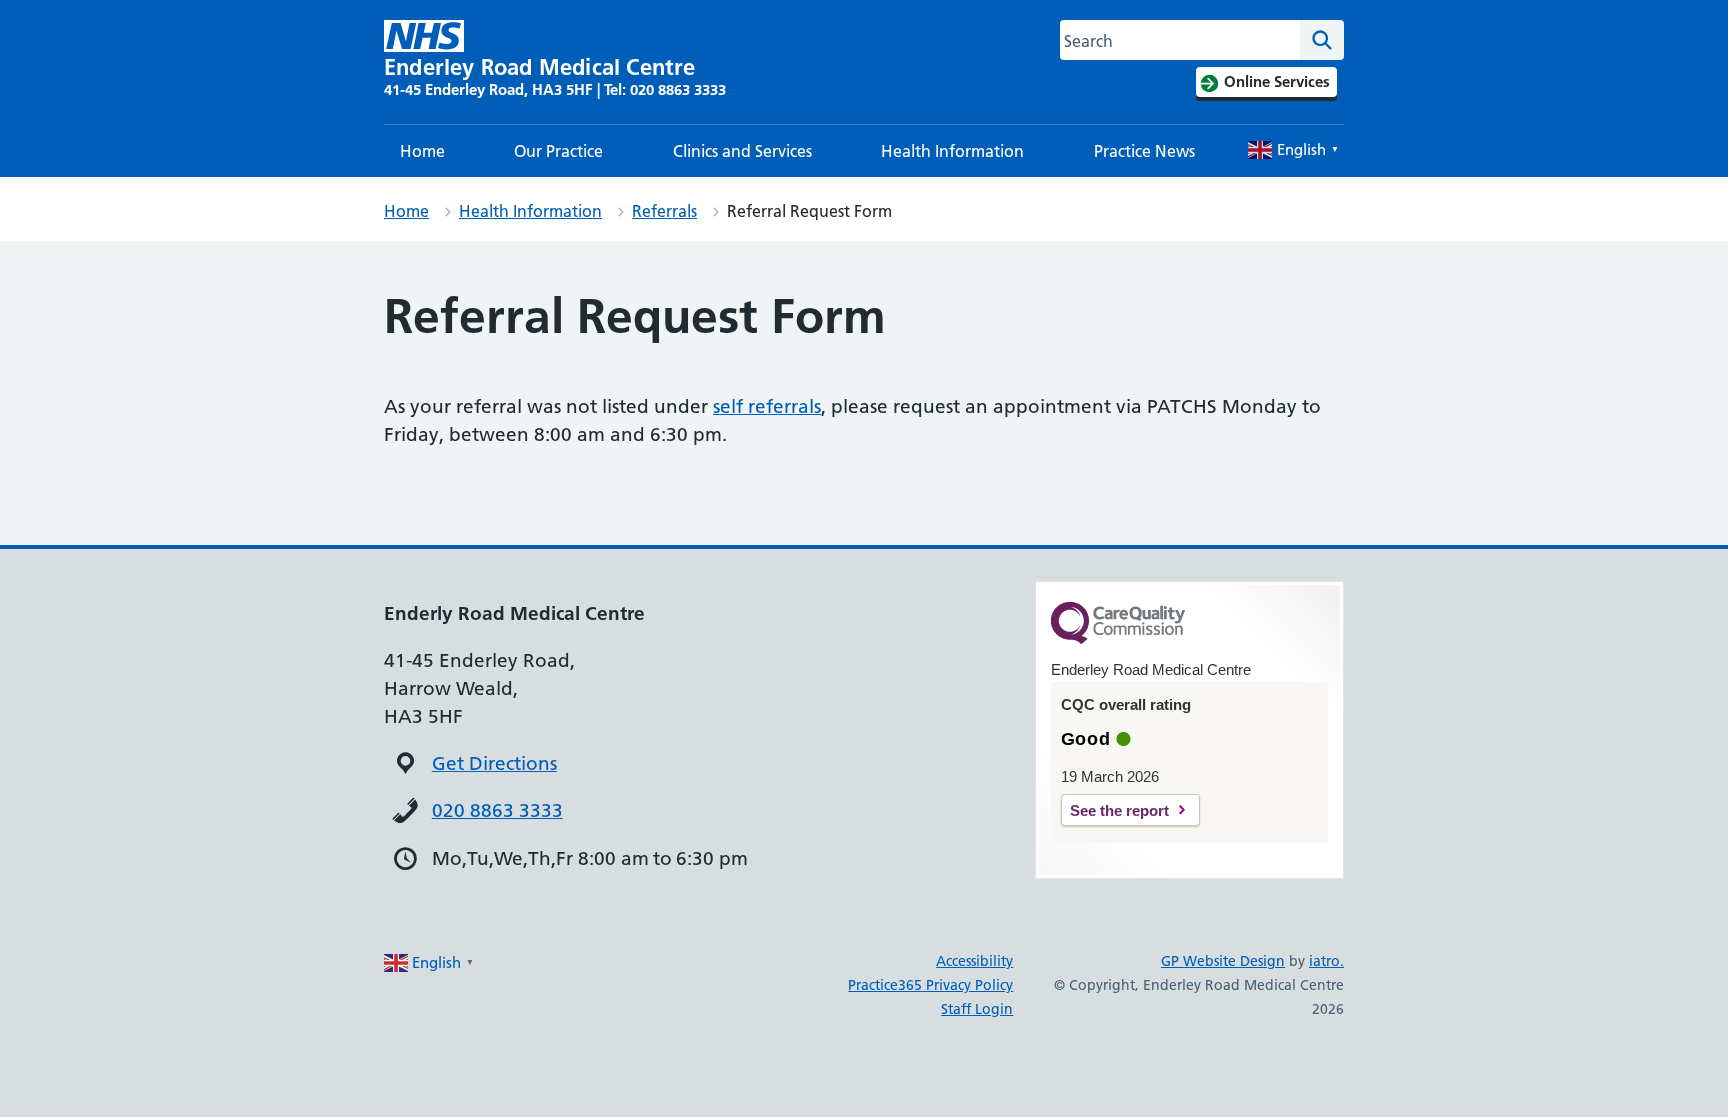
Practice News (1144, 151)
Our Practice (558, 151)
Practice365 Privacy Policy (930, 985)
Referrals (664, 211)
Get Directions (494, 763)
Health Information (952, 151)
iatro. (1326, 961)
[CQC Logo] (1118, 639)
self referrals (767, 406)
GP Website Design (1223, 961)
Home (422, 151)
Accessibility (974, 961)
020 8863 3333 (497, 810)
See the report (1119, 810)
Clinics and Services (742, 151)
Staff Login (977, 1009)
